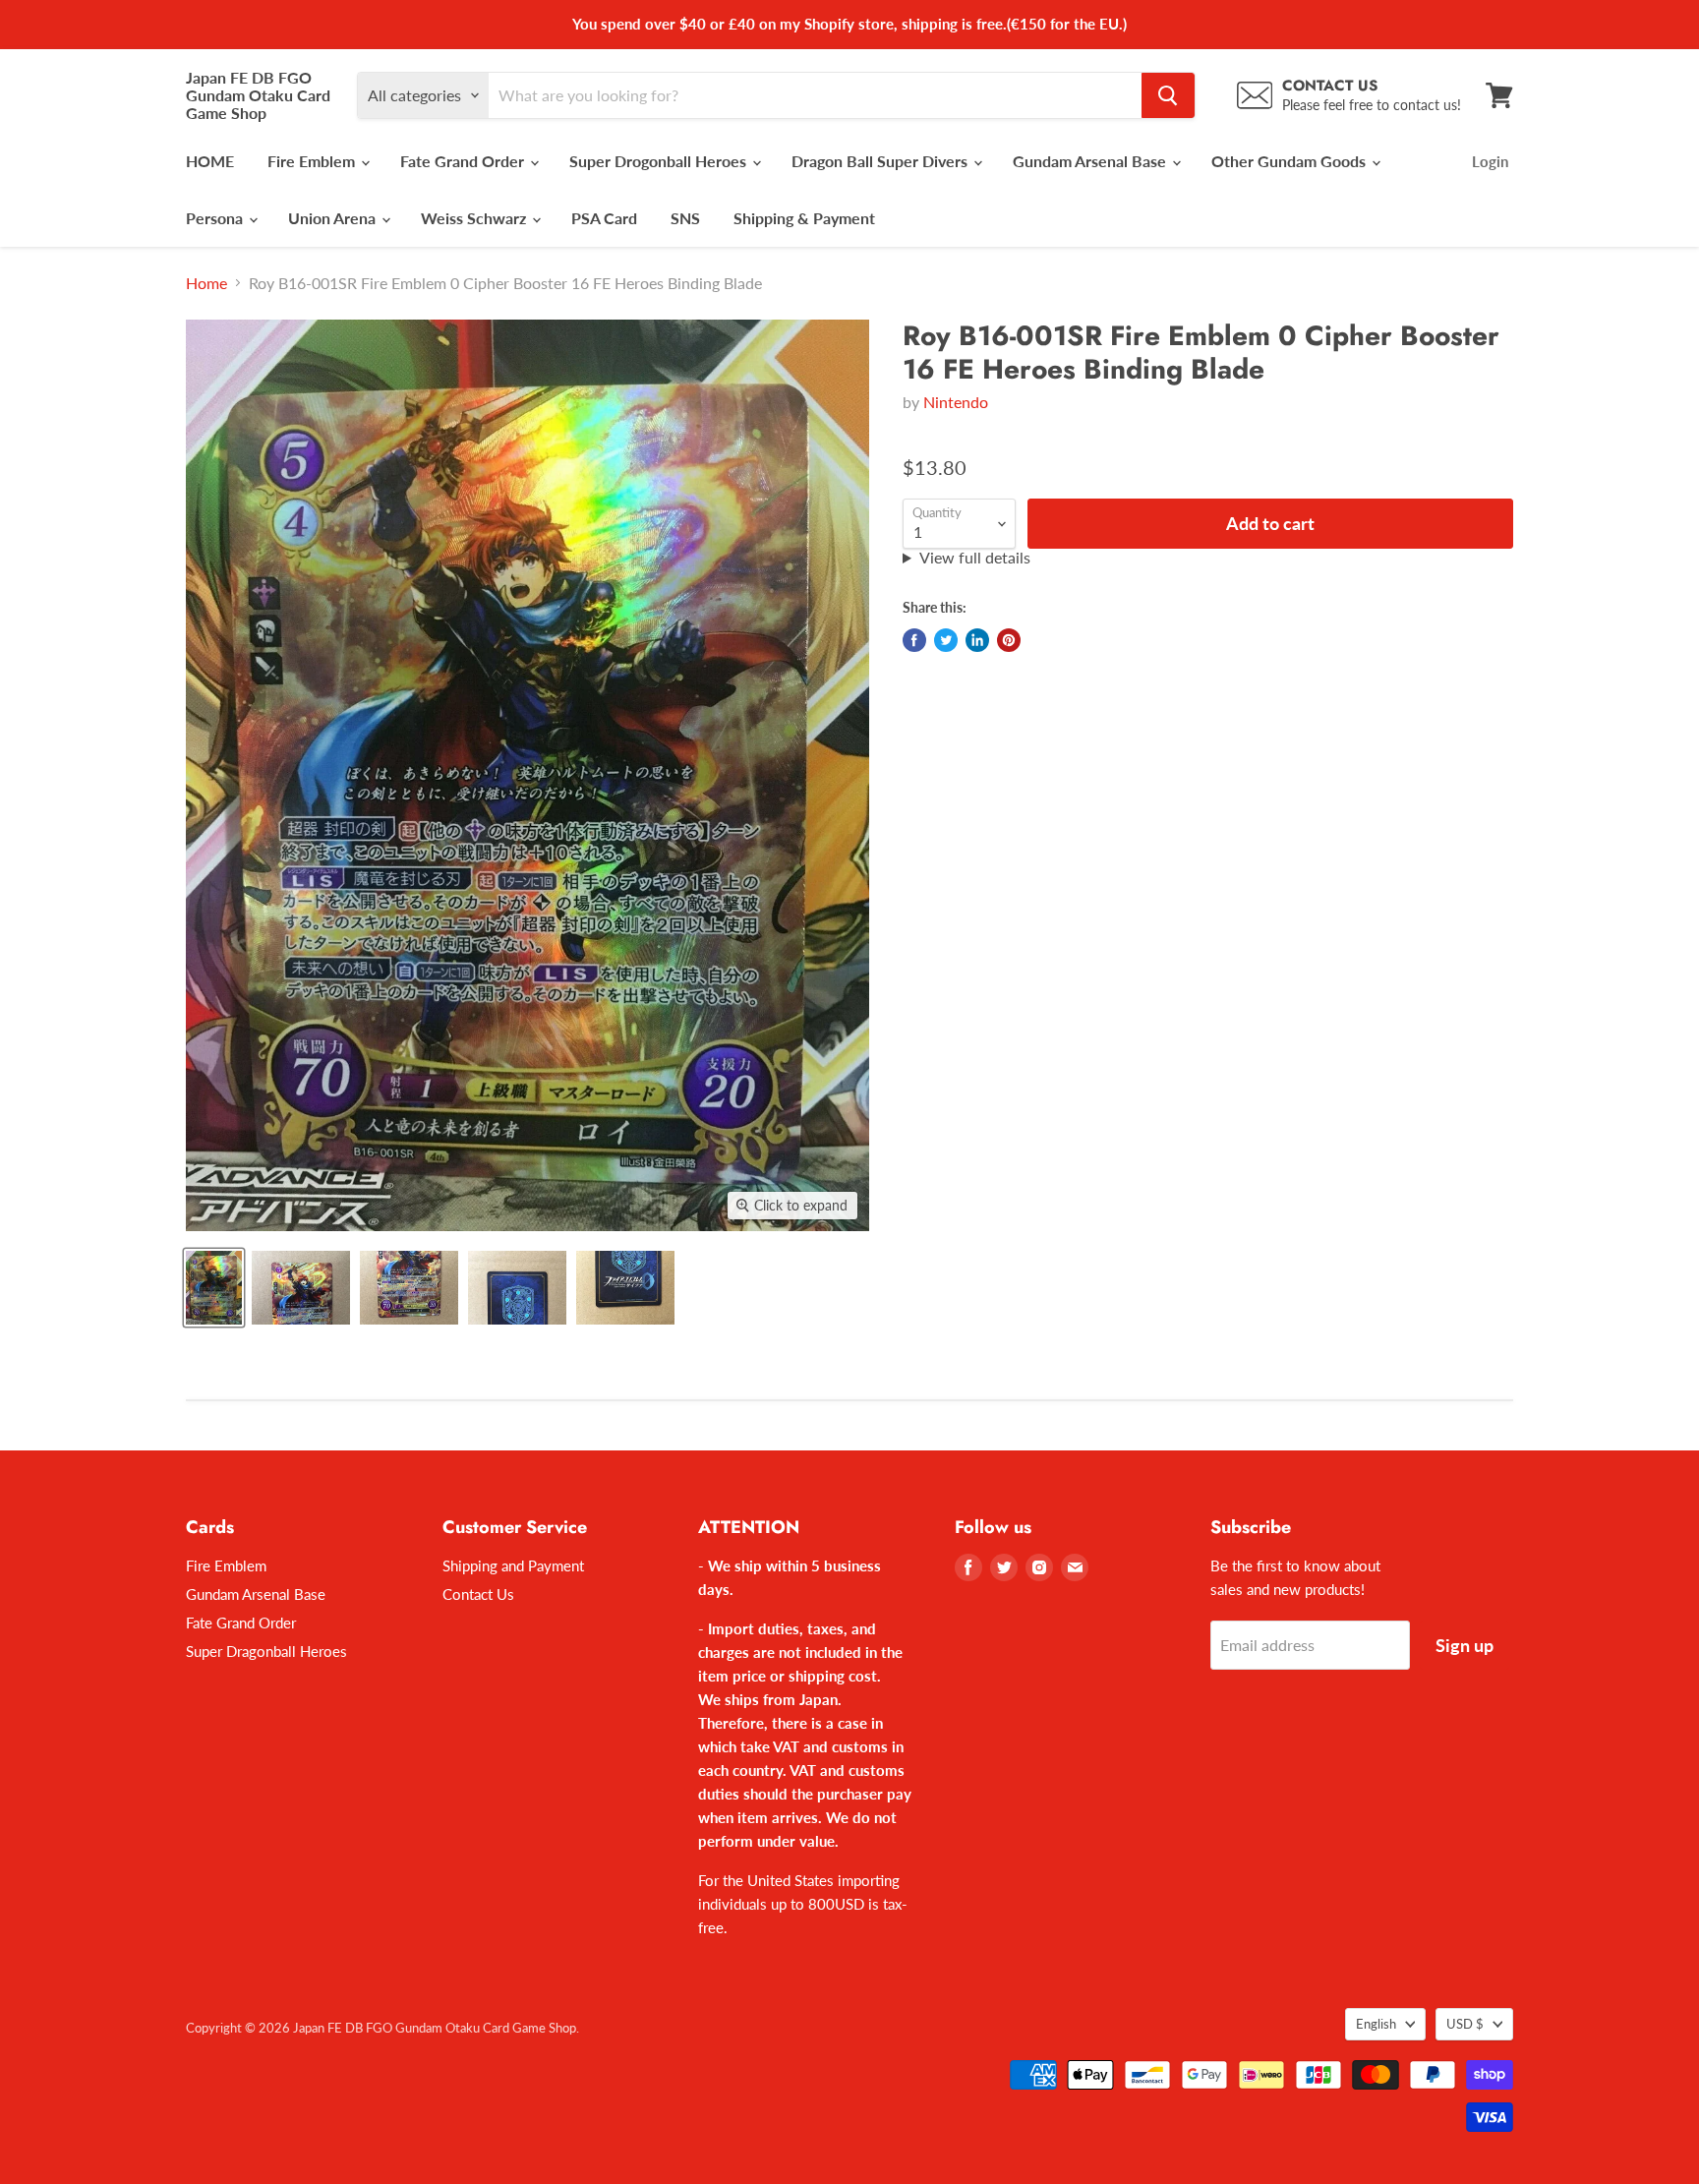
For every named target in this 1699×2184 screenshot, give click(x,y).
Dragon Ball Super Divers (881, 161)
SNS (685, 218)
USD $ (1465, 2024)
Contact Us (478, 1594)
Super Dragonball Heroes (266, 1651)
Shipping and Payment (513, 1565)
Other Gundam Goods (1290, 161)
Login (1490, 161)
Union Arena (334, 218)
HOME (210, 161)
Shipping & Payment (804, 218)
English (1376, 2024)
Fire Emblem (313, 161)
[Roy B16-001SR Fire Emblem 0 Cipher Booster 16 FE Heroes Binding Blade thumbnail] (214, 1288)
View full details (975, 558)
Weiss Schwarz (475, 218)
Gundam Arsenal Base (1091, 161)
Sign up (1465, 1645)
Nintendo (956, 402)
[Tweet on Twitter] (946, 640)
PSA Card (604, 218)
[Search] (1168, 95)
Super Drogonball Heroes (660, 161)
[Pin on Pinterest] (1009, 640)
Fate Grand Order (464, 161)
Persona (216, 218)
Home (206, 283)
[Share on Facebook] (914, 640)
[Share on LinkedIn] (977, 640)
